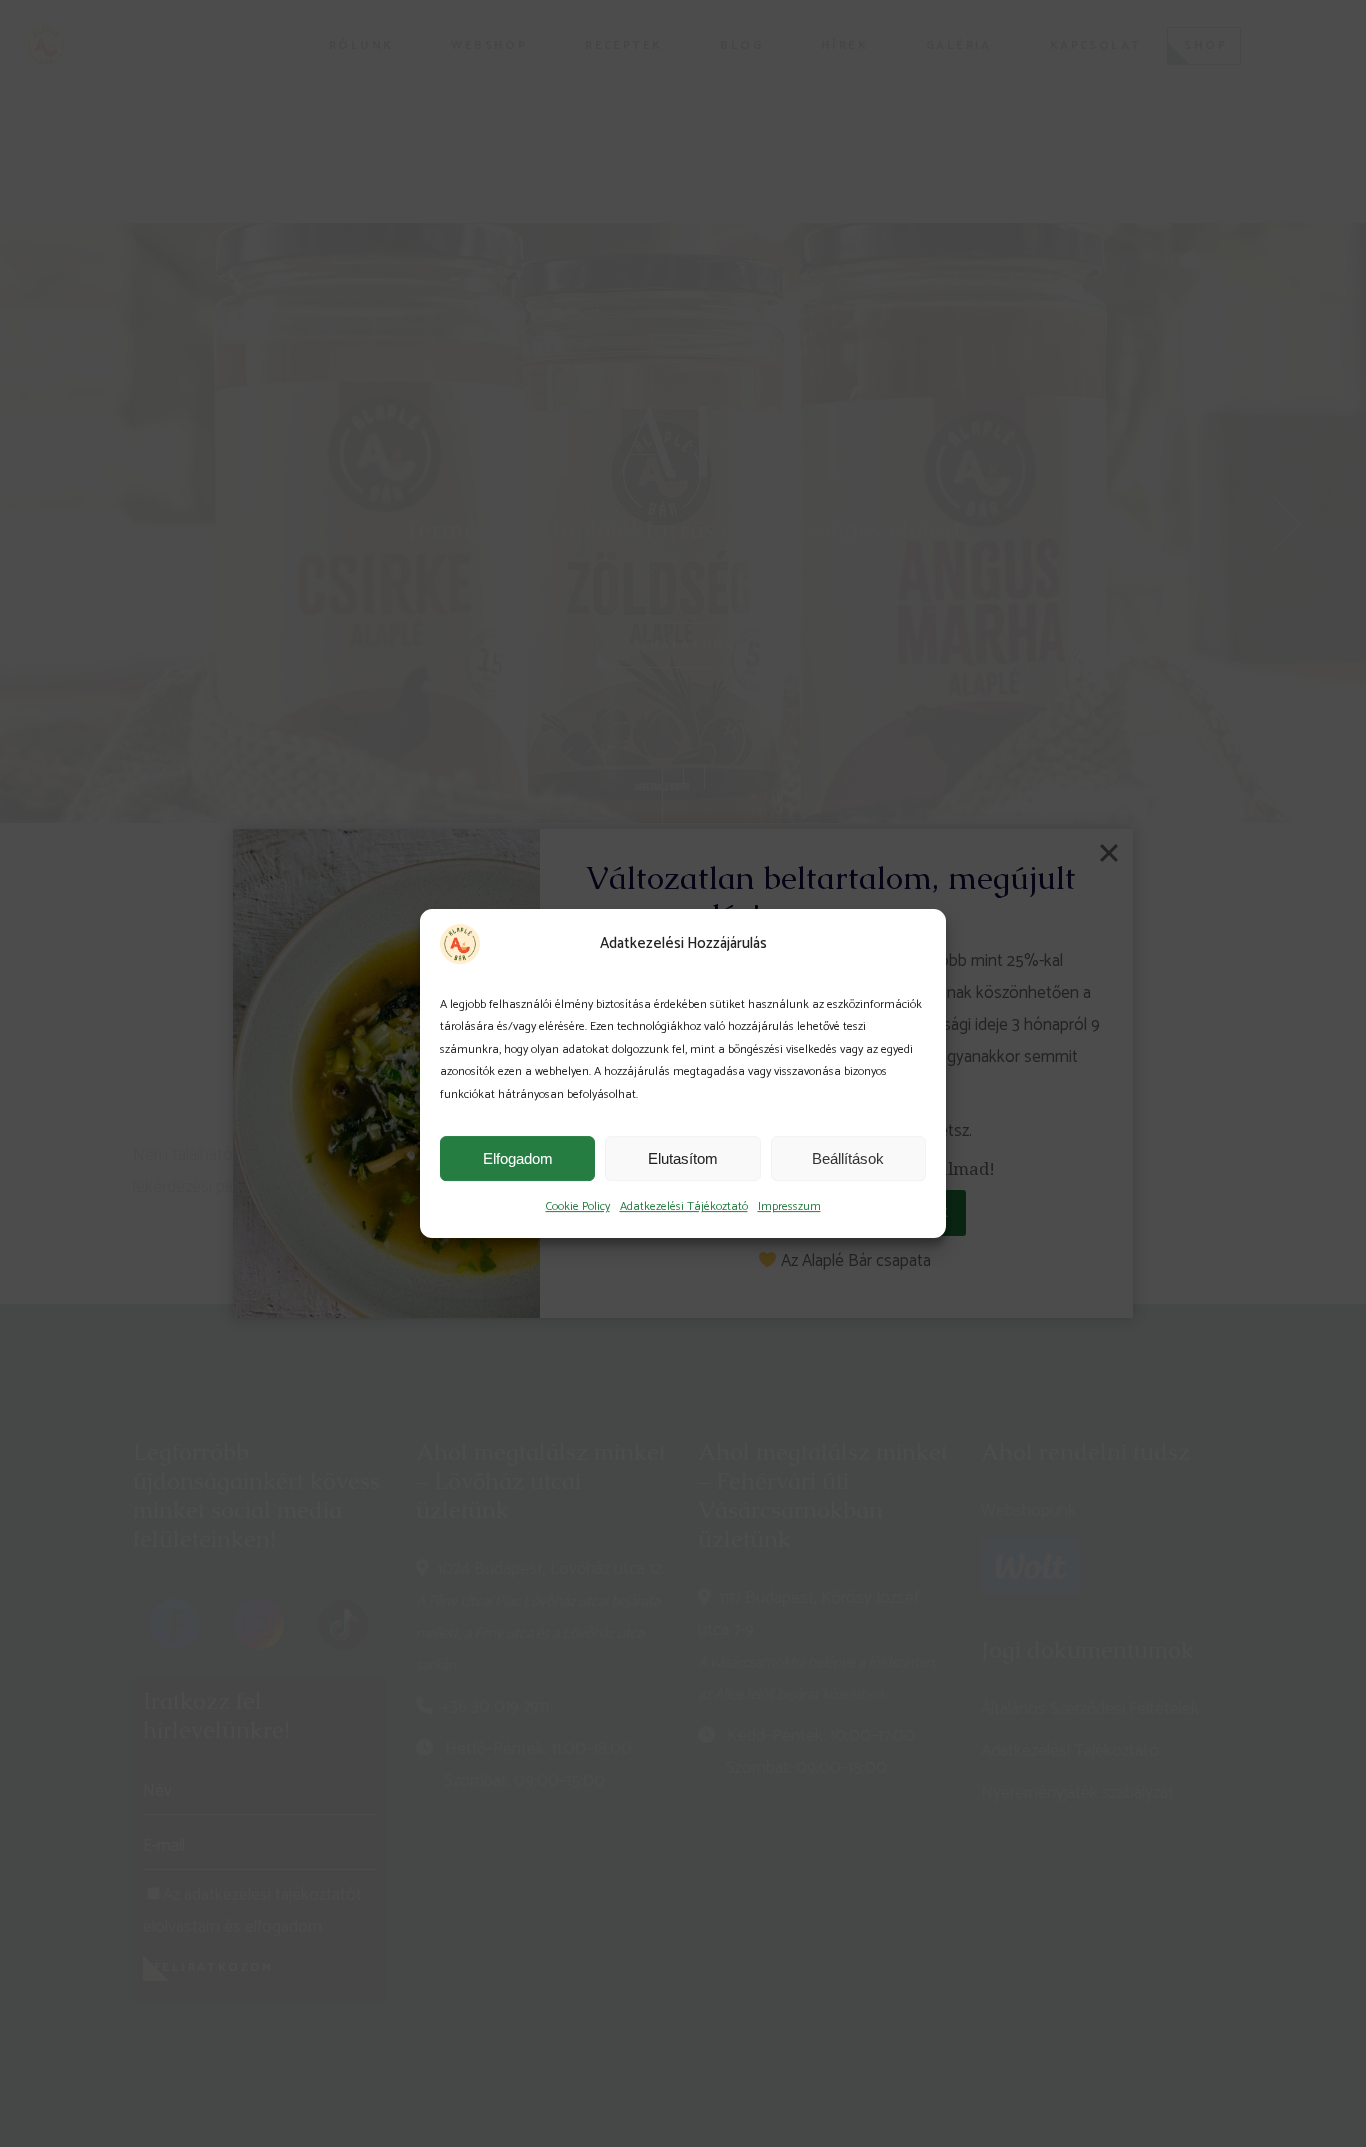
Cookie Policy (578, 1206)
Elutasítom (683, 1158)
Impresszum (789, 1206)
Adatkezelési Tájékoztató (684, 1206)
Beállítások (848, 1158)
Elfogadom (518, 1158)
